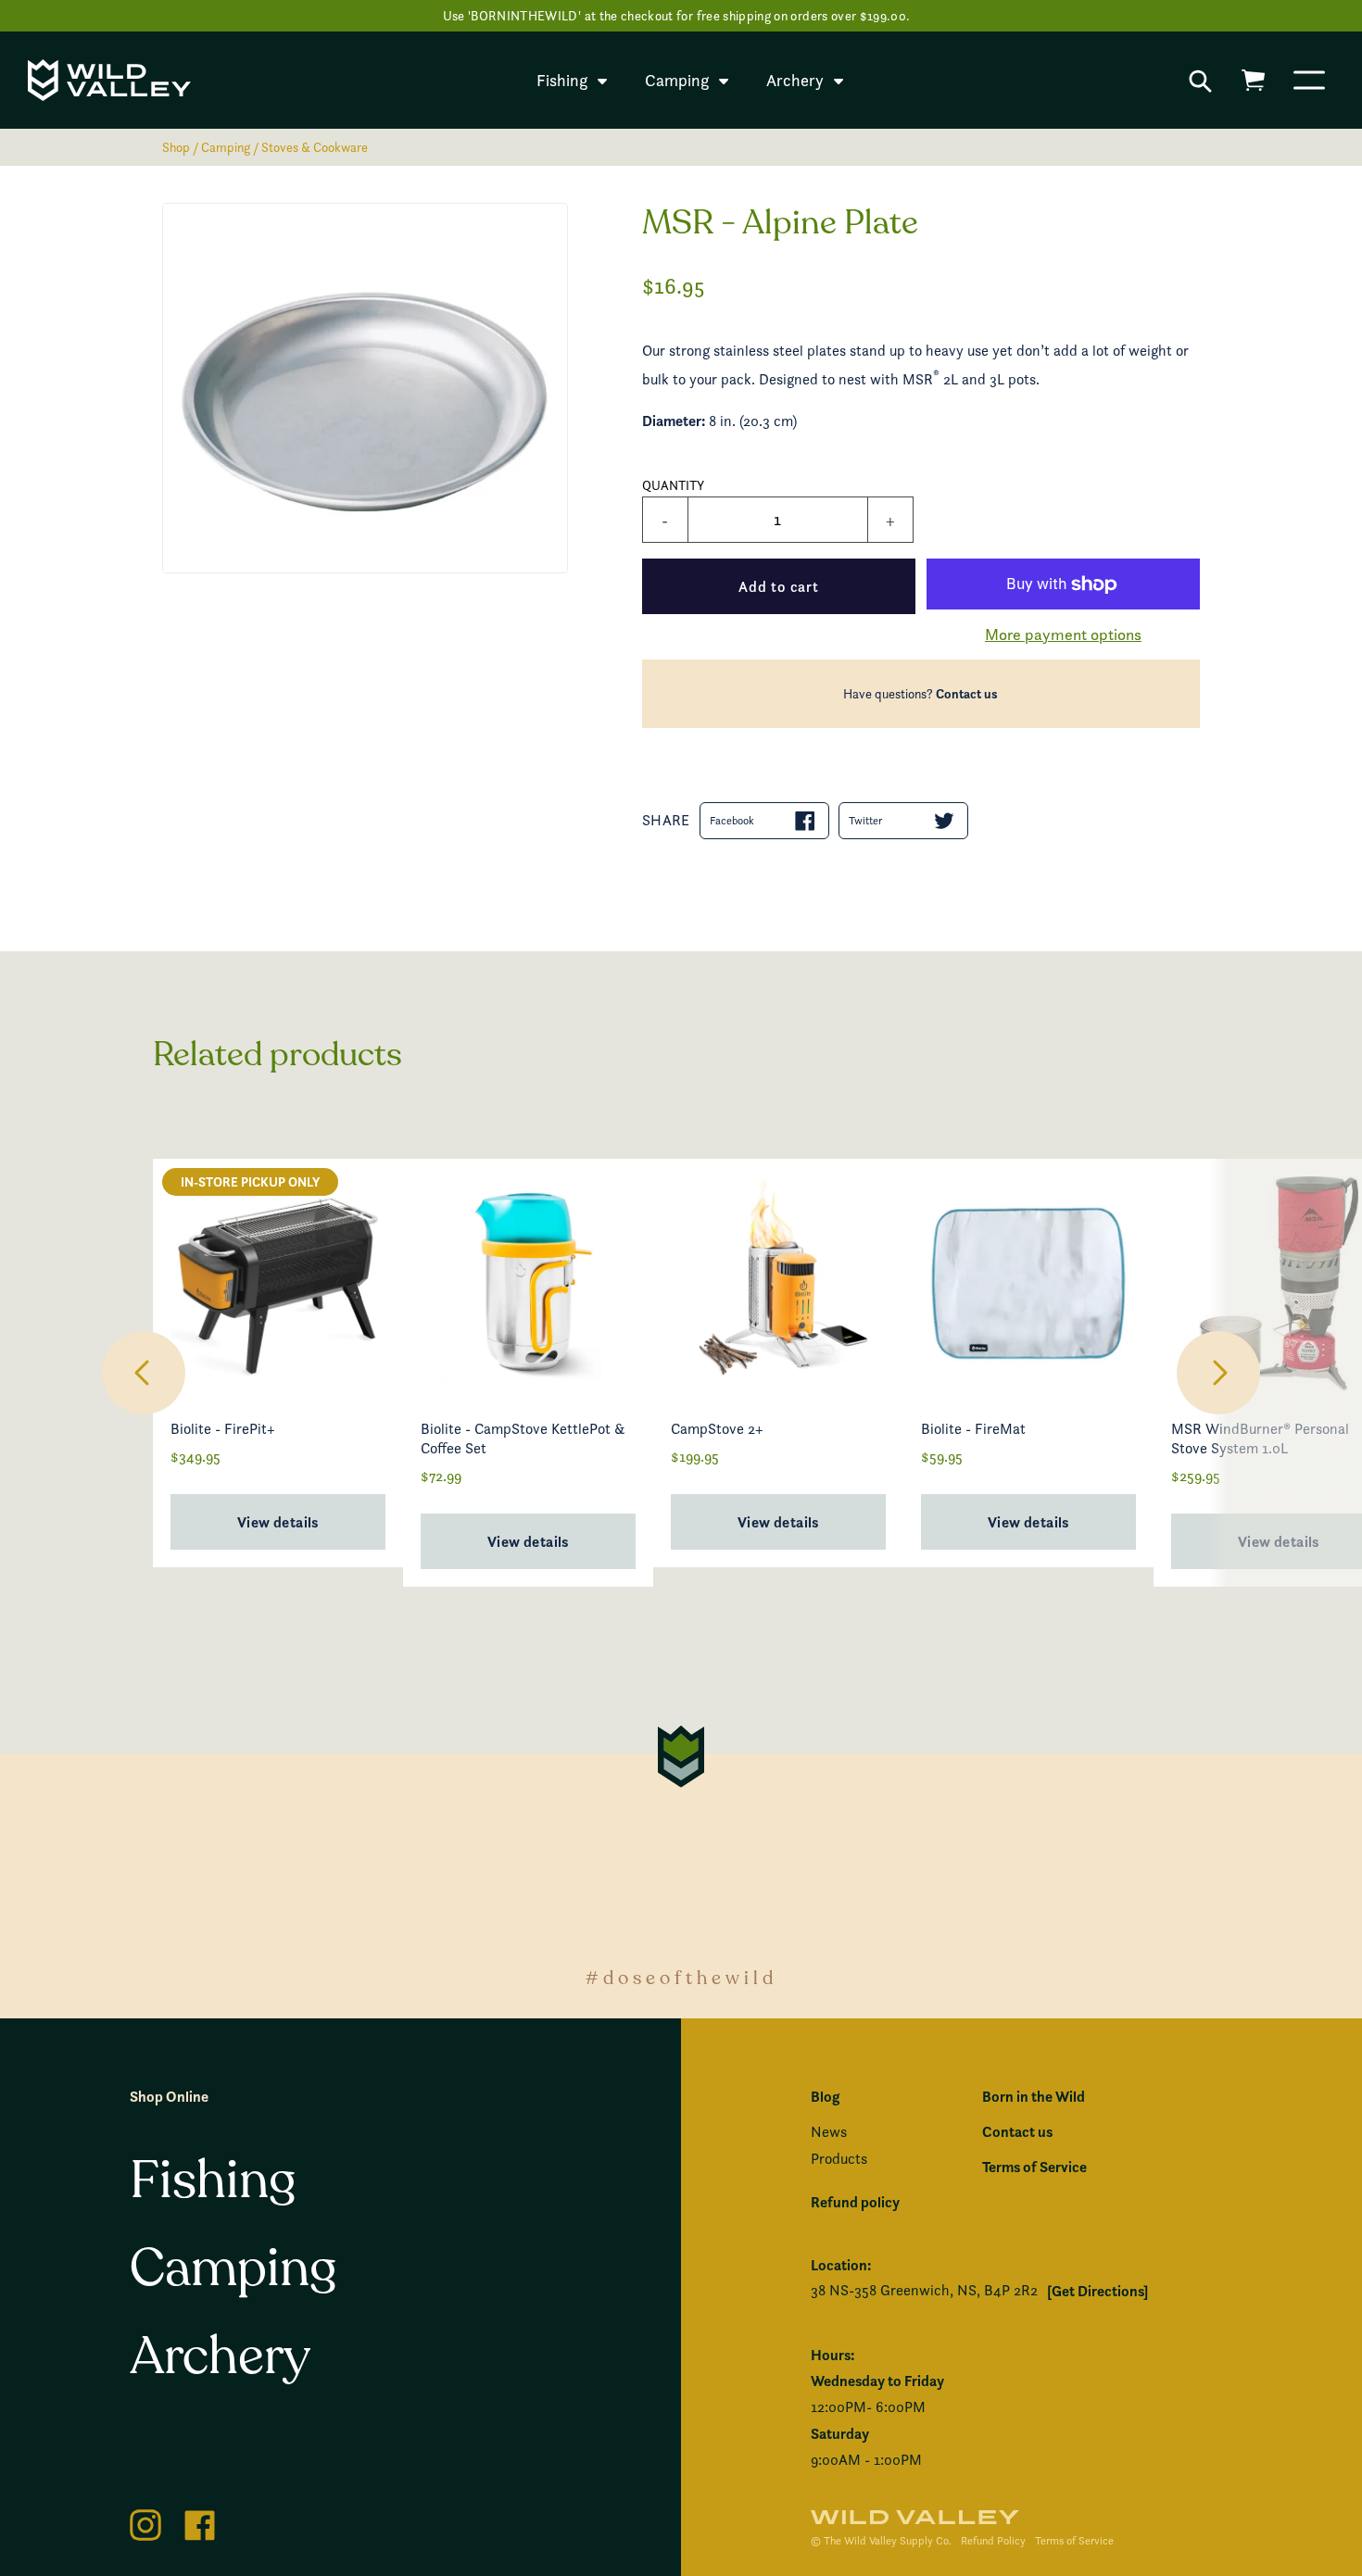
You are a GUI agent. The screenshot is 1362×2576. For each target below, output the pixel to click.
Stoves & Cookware (315, 147)
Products (839, 2159)
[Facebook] (200, 2522)
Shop (176, 147)
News (829, 2132)
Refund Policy (993, 2540)
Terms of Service (1034, 2167)
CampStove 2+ (717, 1429)
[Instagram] (145, 2522)
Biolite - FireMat (973, 1429)
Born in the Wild (1034, 2096)
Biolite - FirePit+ (223, 1429)
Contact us (967, 694)
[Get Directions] (1097, 2291)
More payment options (1063, 634)
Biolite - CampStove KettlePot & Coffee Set (523, 1439)
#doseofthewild (681, 1978)
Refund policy (855, 2202)
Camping (226, 147)
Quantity (673, 485)
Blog (825, 2096)
